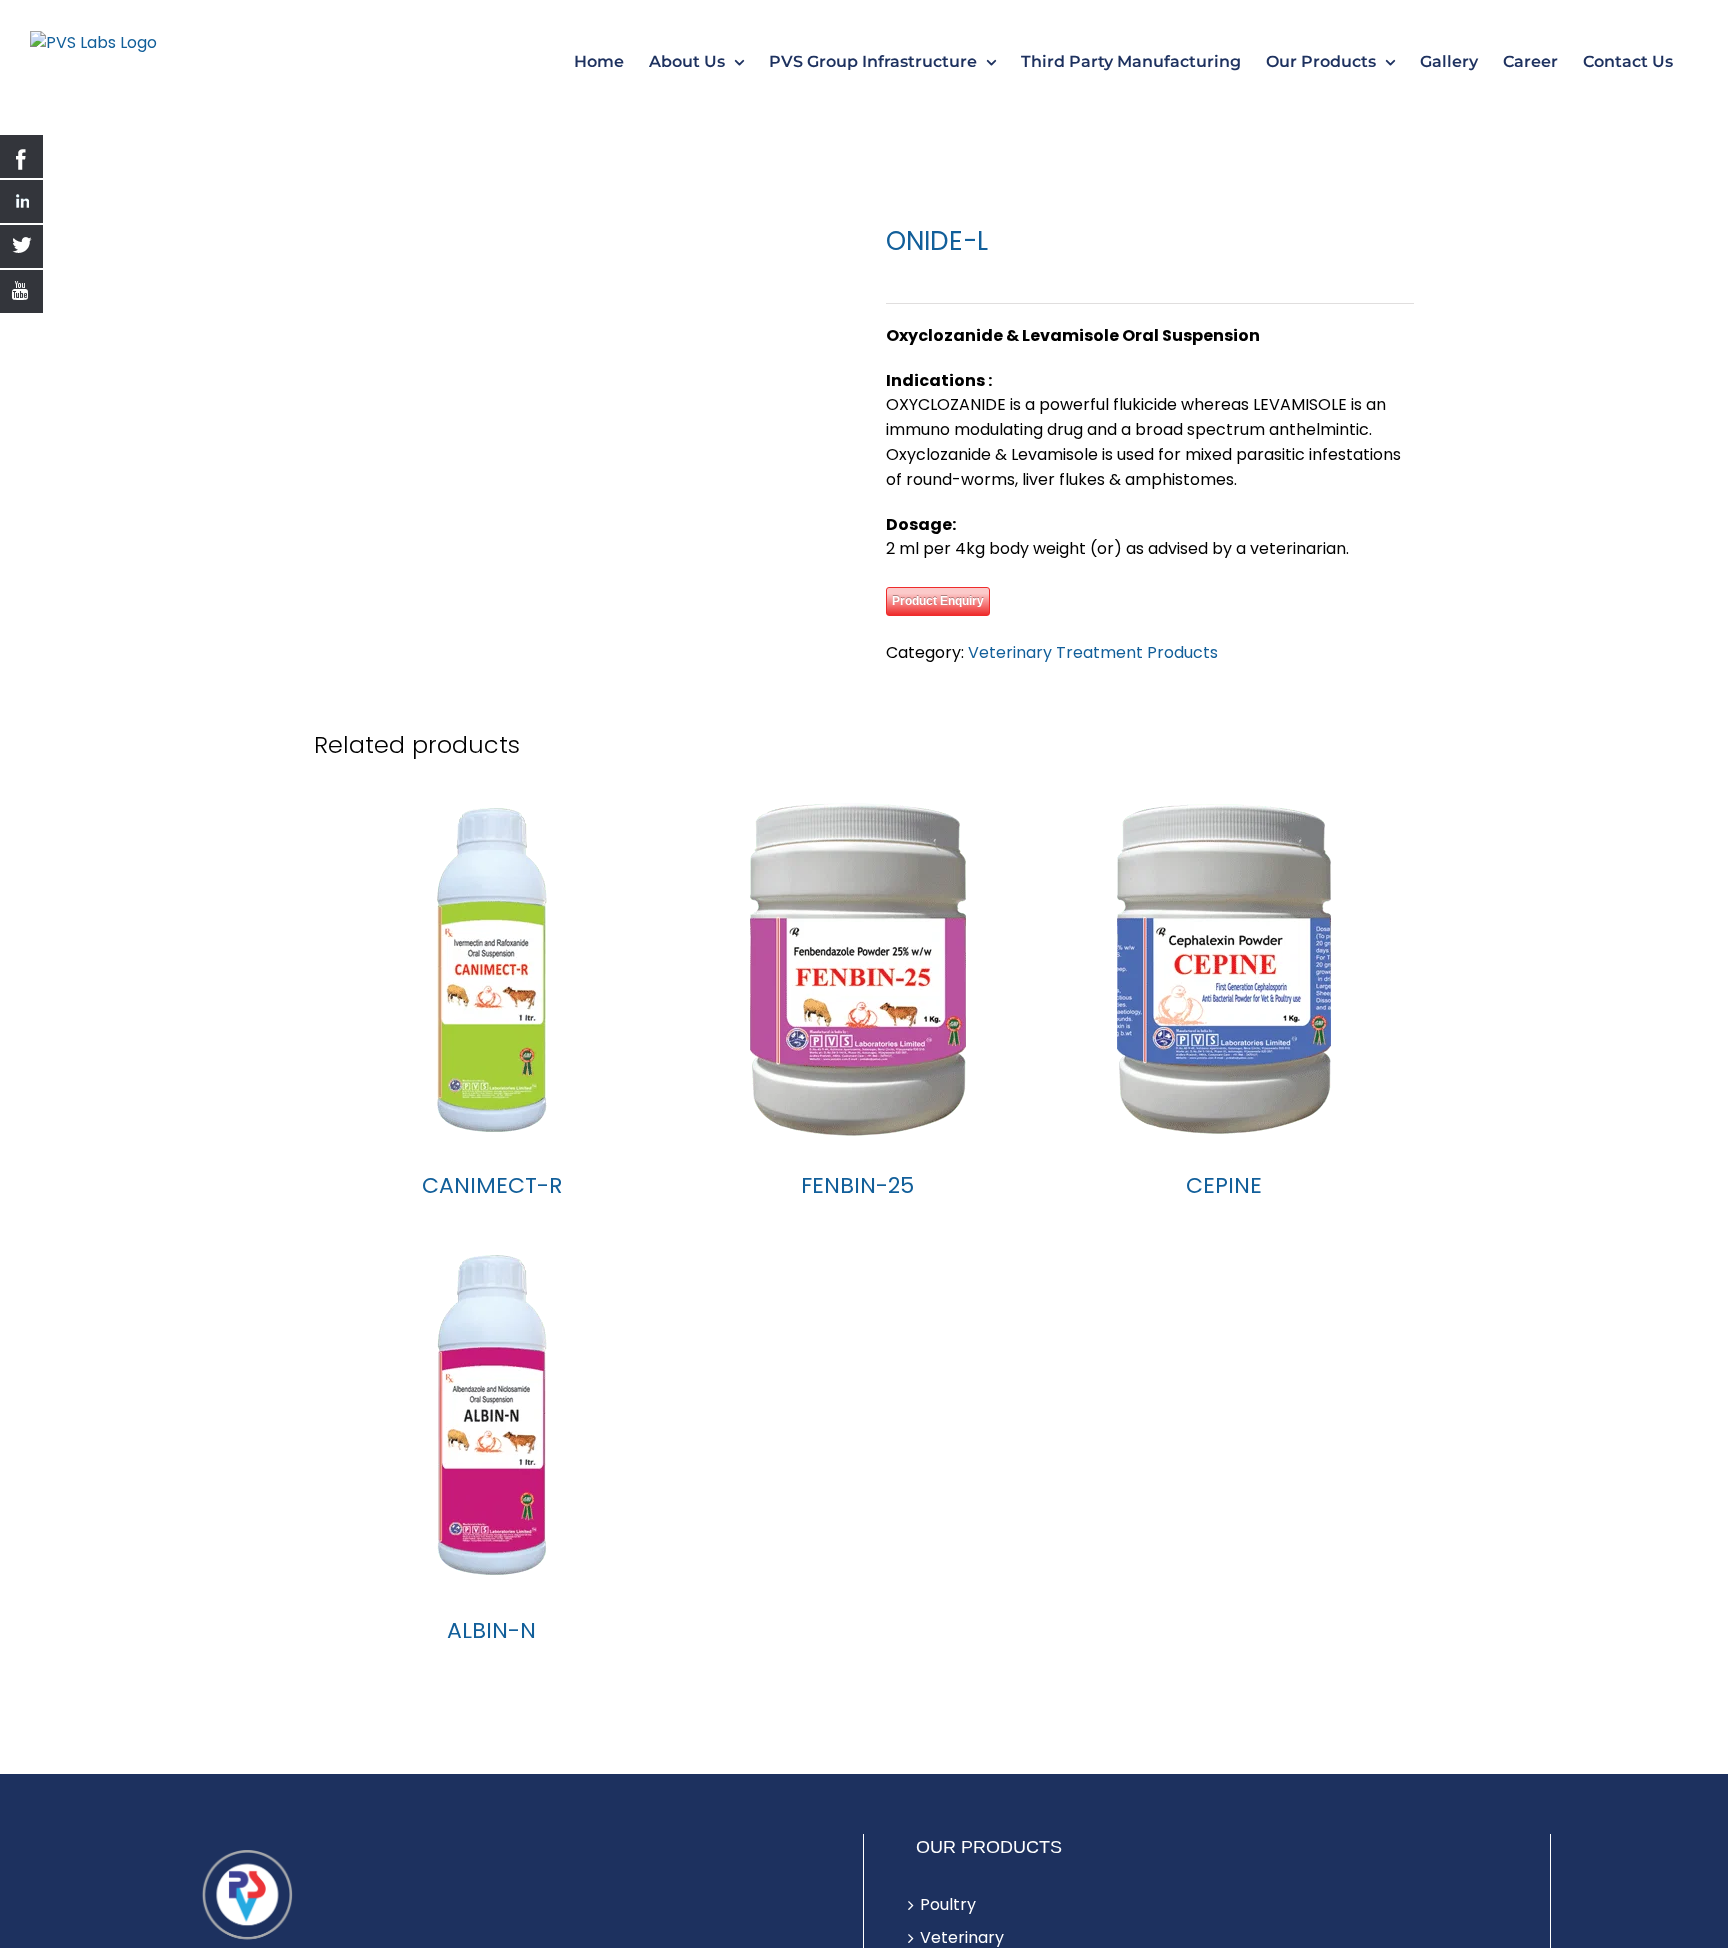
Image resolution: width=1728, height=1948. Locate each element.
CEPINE (1224, 1224)
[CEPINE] (1224, 1008)
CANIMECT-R (492, 1224)
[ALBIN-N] (491, 1453)
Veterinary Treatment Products (1093, 652)
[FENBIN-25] (857, 1008)
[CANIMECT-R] (491, 1008)
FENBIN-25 (857, 1224)
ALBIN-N (491, 1669)
